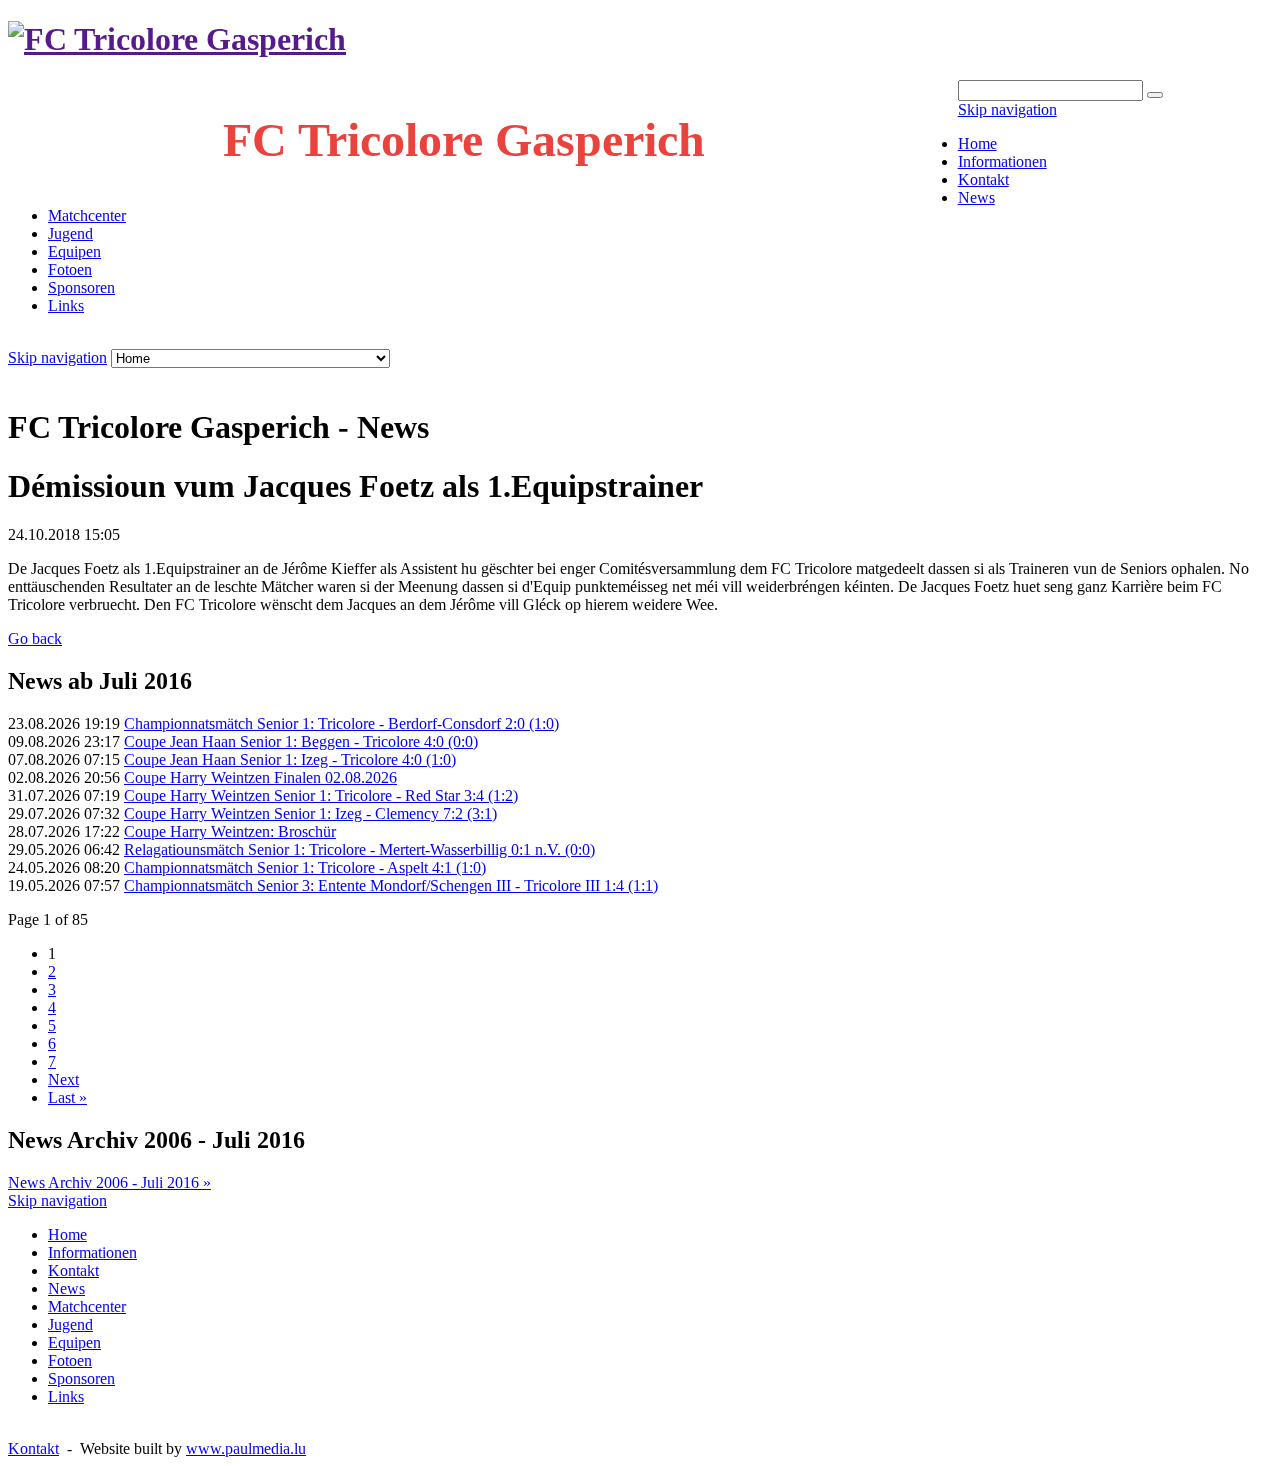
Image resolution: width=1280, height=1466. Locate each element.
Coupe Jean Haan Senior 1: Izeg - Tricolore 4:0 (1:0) (290, 759)
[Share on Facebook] (56, 378)
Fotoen (70, 269)
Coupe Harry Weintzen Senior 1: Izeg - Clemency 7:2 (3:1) (310, 813)
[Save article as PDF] (36, 378)
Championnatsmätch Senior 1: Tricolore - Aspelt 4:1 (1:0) (305, 867)
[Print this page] (16, 378)
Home (977, 143)
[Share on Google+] (96, 378)
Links (66, 305)
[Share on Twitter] (76, 378)
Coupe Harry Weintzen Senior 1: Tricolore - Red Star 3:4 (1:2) (321, 795)
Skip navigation (1007, 109)
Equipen (74, 251)
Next (63, 1079)
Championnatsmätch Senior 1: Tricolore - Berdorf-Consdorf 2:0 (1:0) (341, 723)
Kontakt (983, 179)
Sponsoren (81, 287)
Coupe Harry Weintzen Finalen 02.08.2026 (260, 777)
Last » (67, 1097)
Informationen (1002, 161)
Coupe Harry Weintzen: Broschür (230, 831)
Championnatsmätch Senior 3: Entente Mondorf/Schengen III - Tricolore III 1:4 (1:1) (391, 885)
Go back (35, 638)
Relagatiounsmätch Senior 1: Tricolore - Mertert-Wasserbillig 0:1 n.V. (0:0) (359, 849)
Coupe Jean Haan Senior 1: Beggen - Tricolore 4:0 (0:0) (301, 741)
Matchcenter (87, 215)
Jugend (70, 233)
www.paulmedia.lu (246, 1448)
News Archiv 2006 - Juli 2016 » (109, 1182)
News (976, 197)
